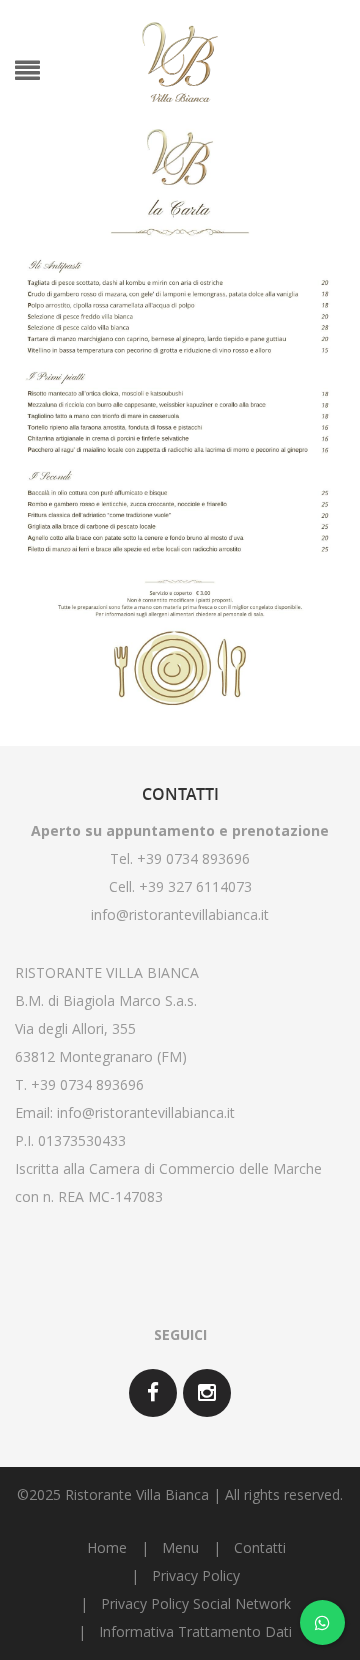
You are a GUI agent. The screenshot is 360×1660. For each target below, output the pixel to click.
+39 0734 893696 (87, 1084)
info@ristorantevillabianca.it (180, 914)
